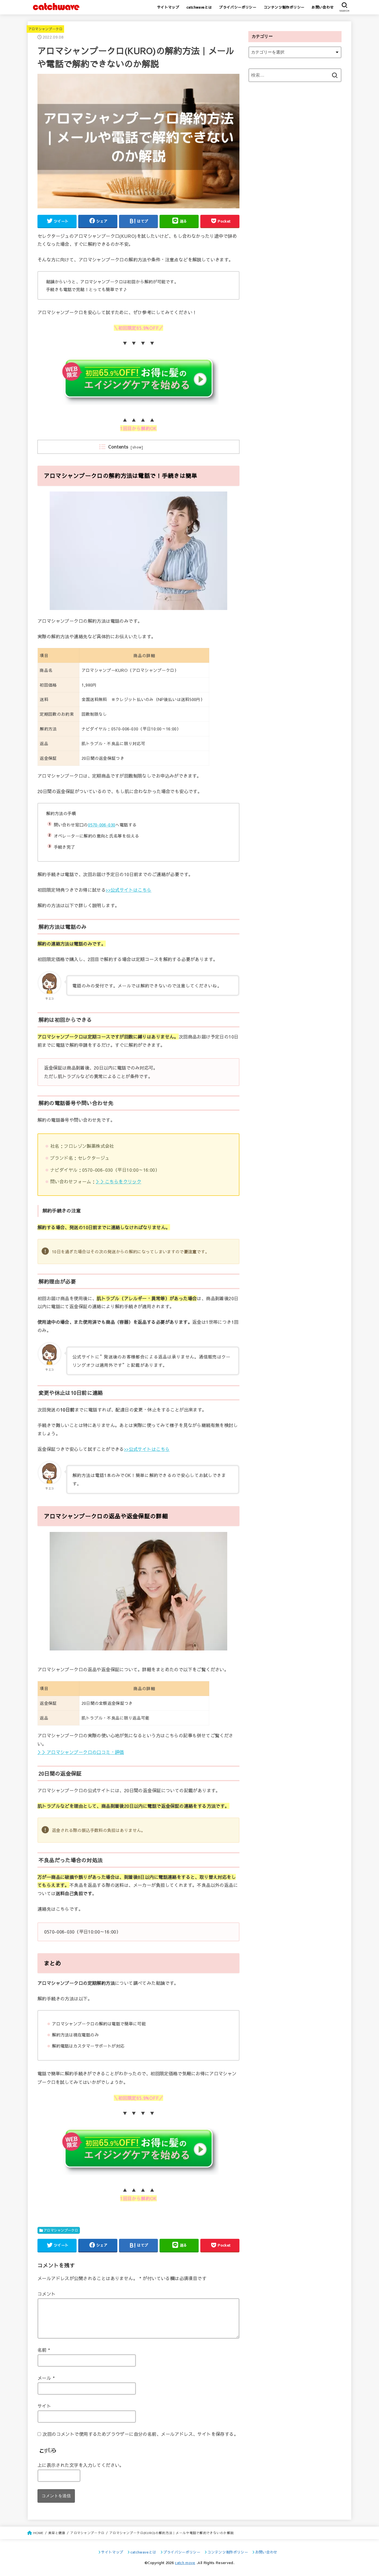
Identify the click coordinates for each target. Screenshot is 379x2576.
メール (46, 2378)
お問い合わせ (323, 7)
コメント (47, 2294)
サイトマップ (168, 7)
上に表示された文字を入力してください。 (81, 2465)
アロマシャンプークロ (46, 29)
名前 (44, 2350)
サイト (44, 2406)
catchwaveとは (199, 7)
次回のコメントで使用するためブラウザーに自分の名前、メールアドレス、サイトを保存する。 (140, 2434)
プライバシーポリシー (238, 7)
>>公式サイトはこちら (129, 890)
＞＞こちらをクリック (118, 1181)
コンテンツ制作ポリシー (284, 7)
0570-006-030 (102, 825)
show (137, 447)
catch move (185, 2563)
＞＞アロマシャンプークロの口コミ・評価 (81, 1752)
